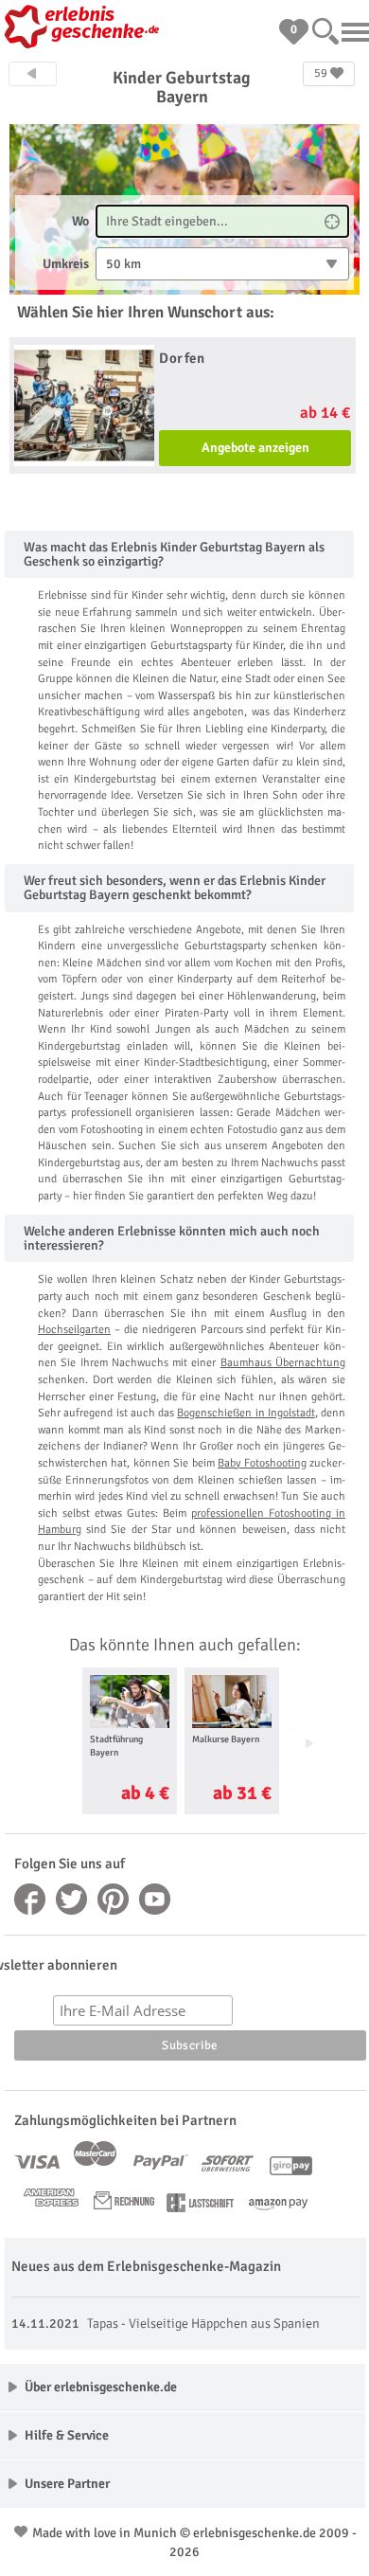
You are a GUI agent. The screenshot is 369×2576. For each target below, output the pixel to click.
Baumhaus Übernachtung (283, 1363)
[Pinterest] (114, 1899)
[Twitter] (72, 1899)
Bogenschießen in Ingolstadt (246, 1413)
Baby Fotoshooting (262, 1463)
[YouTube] (155, 1899)
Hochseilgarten (74, 1330)
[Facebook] (30, 1899)
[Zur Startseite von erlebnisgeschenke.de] (85, 28)
